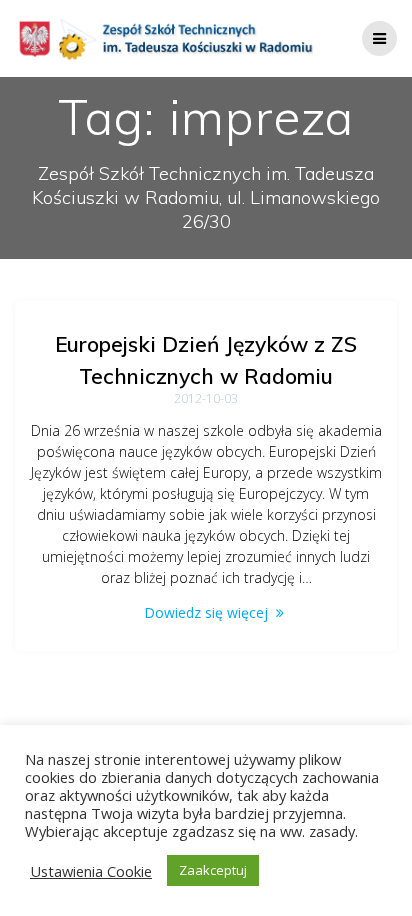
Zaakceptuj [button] (213, 870)
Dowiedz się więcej (206, 612)
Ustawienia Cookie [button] (91, 871)
